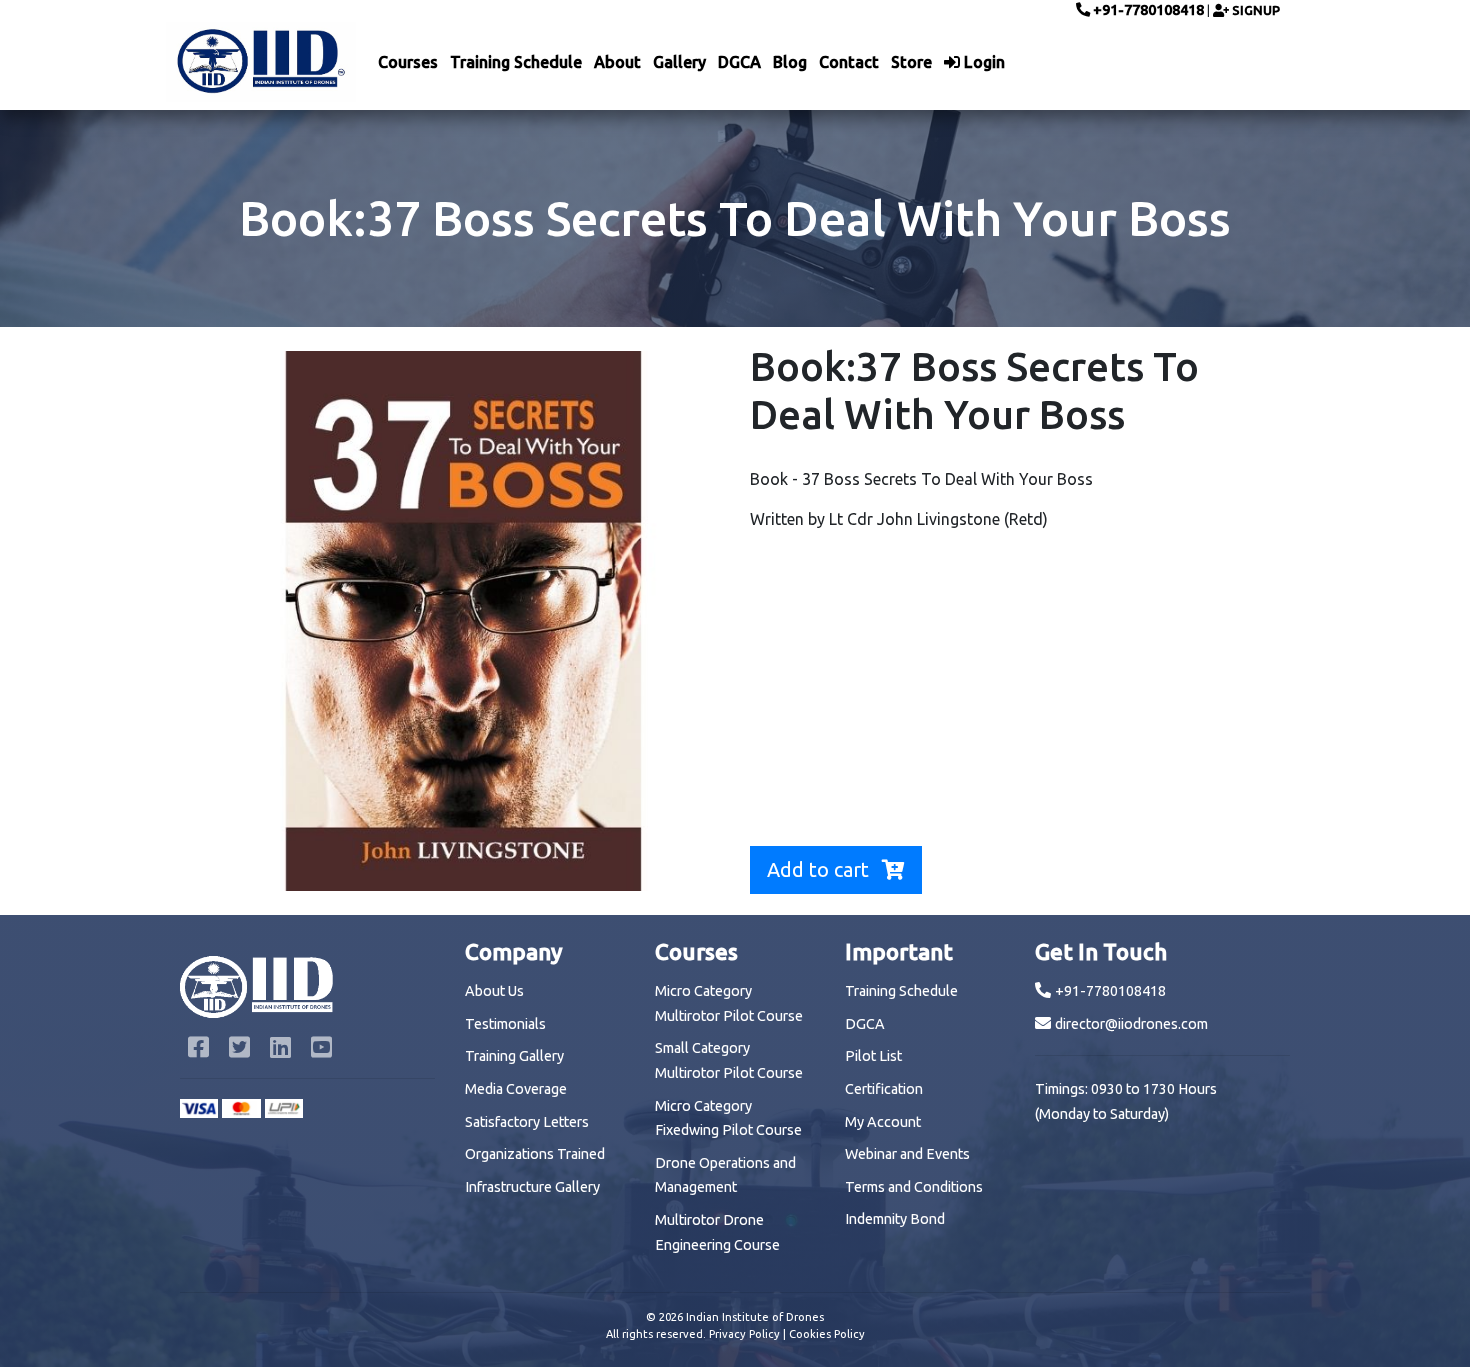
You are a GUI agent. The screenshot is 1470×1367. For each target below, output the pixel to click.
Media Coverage (516, 1089)
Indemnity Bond (895, 1219)
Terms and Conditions (914, 1187)
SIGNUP (1254, 10)
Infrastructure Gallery (532, 1187)
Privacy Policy (744, 1334)
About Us (494, 991)
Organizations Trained (535, 1154)
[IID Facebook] (200, 1050)
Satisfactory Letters (527, 1122)
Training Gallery (514, 1056)
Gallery (679, 62)
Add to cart (820, 869)
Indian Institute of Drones (755, 1317)
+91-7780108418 (1147, 10)
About (617, 62)
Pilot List (873, 1056)
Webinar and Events (907, 1154)
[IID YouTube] (321, 1050)
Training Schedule (516, 62)
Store (911, 62)
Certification (884, 1089)
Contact (849, 62)
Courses (408, 62)
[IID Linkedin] (282, 1050)
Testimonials (505, 1024)
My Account (883, 1122)
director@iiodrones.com (1131, 1024)
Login (982, 62)
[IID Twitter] (241, 1050)
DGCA (739, 62)
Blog (790, 62)
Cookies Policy (827, 1334)
